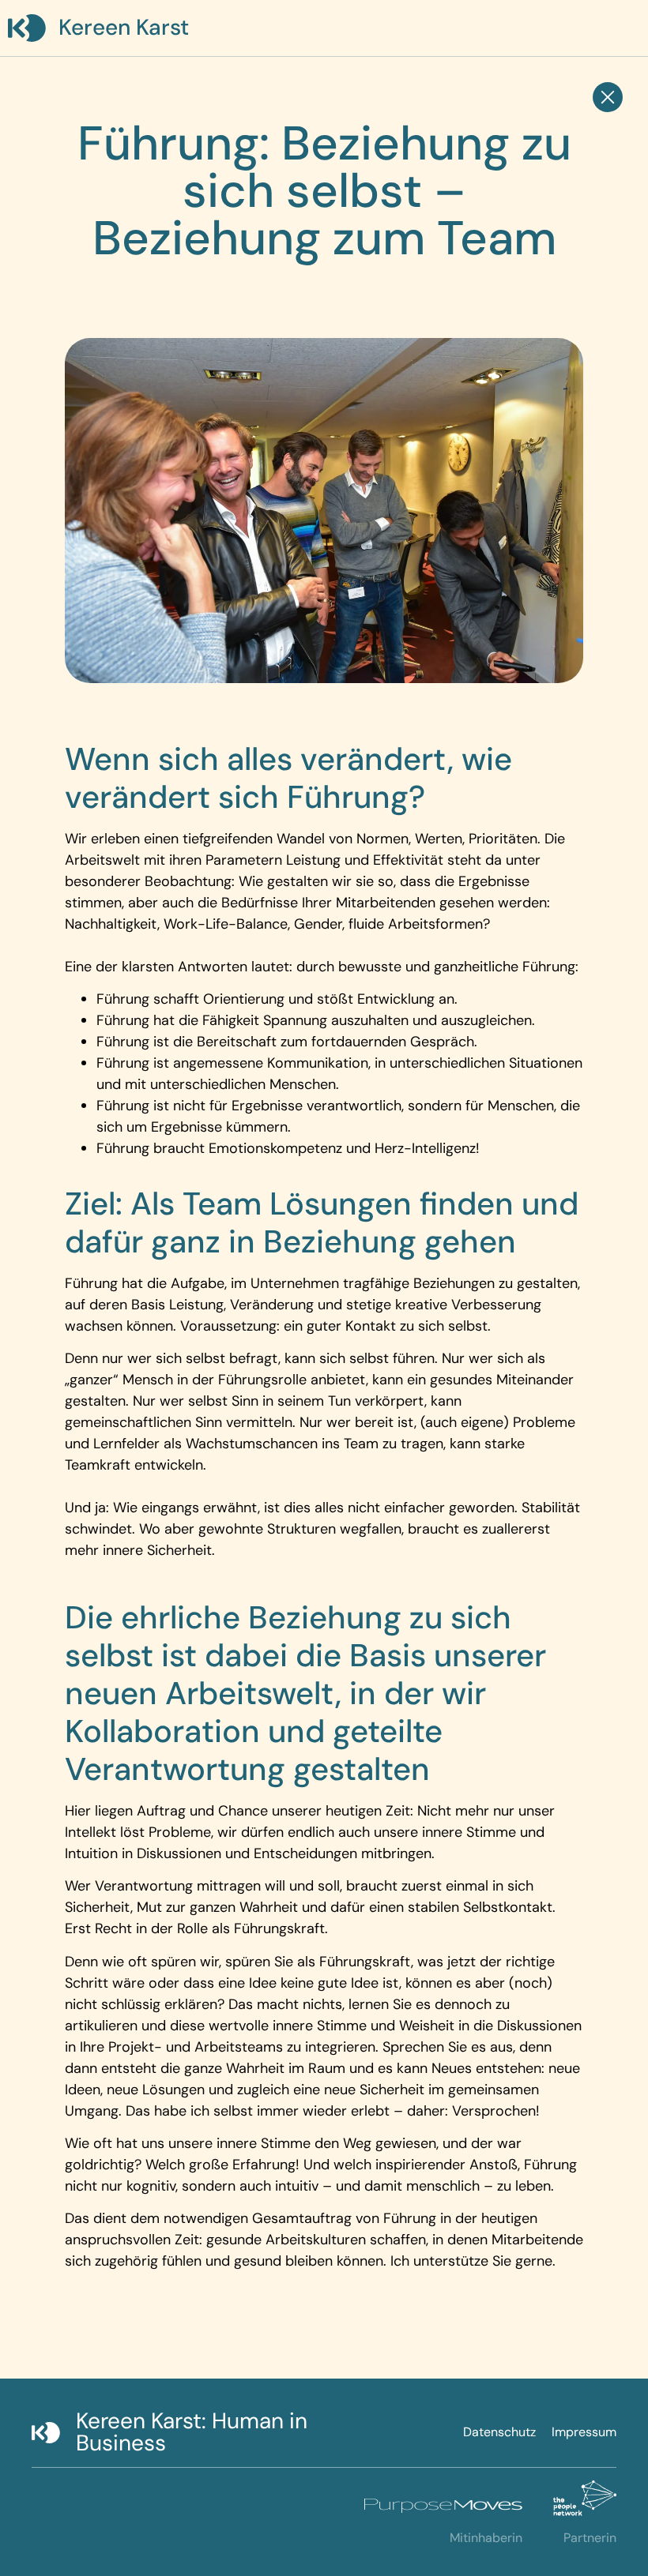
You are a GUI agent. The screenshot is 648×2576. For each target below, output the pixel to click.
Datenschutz (499, 2432)
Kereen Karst (124, 27)
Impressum (584, 2432)
